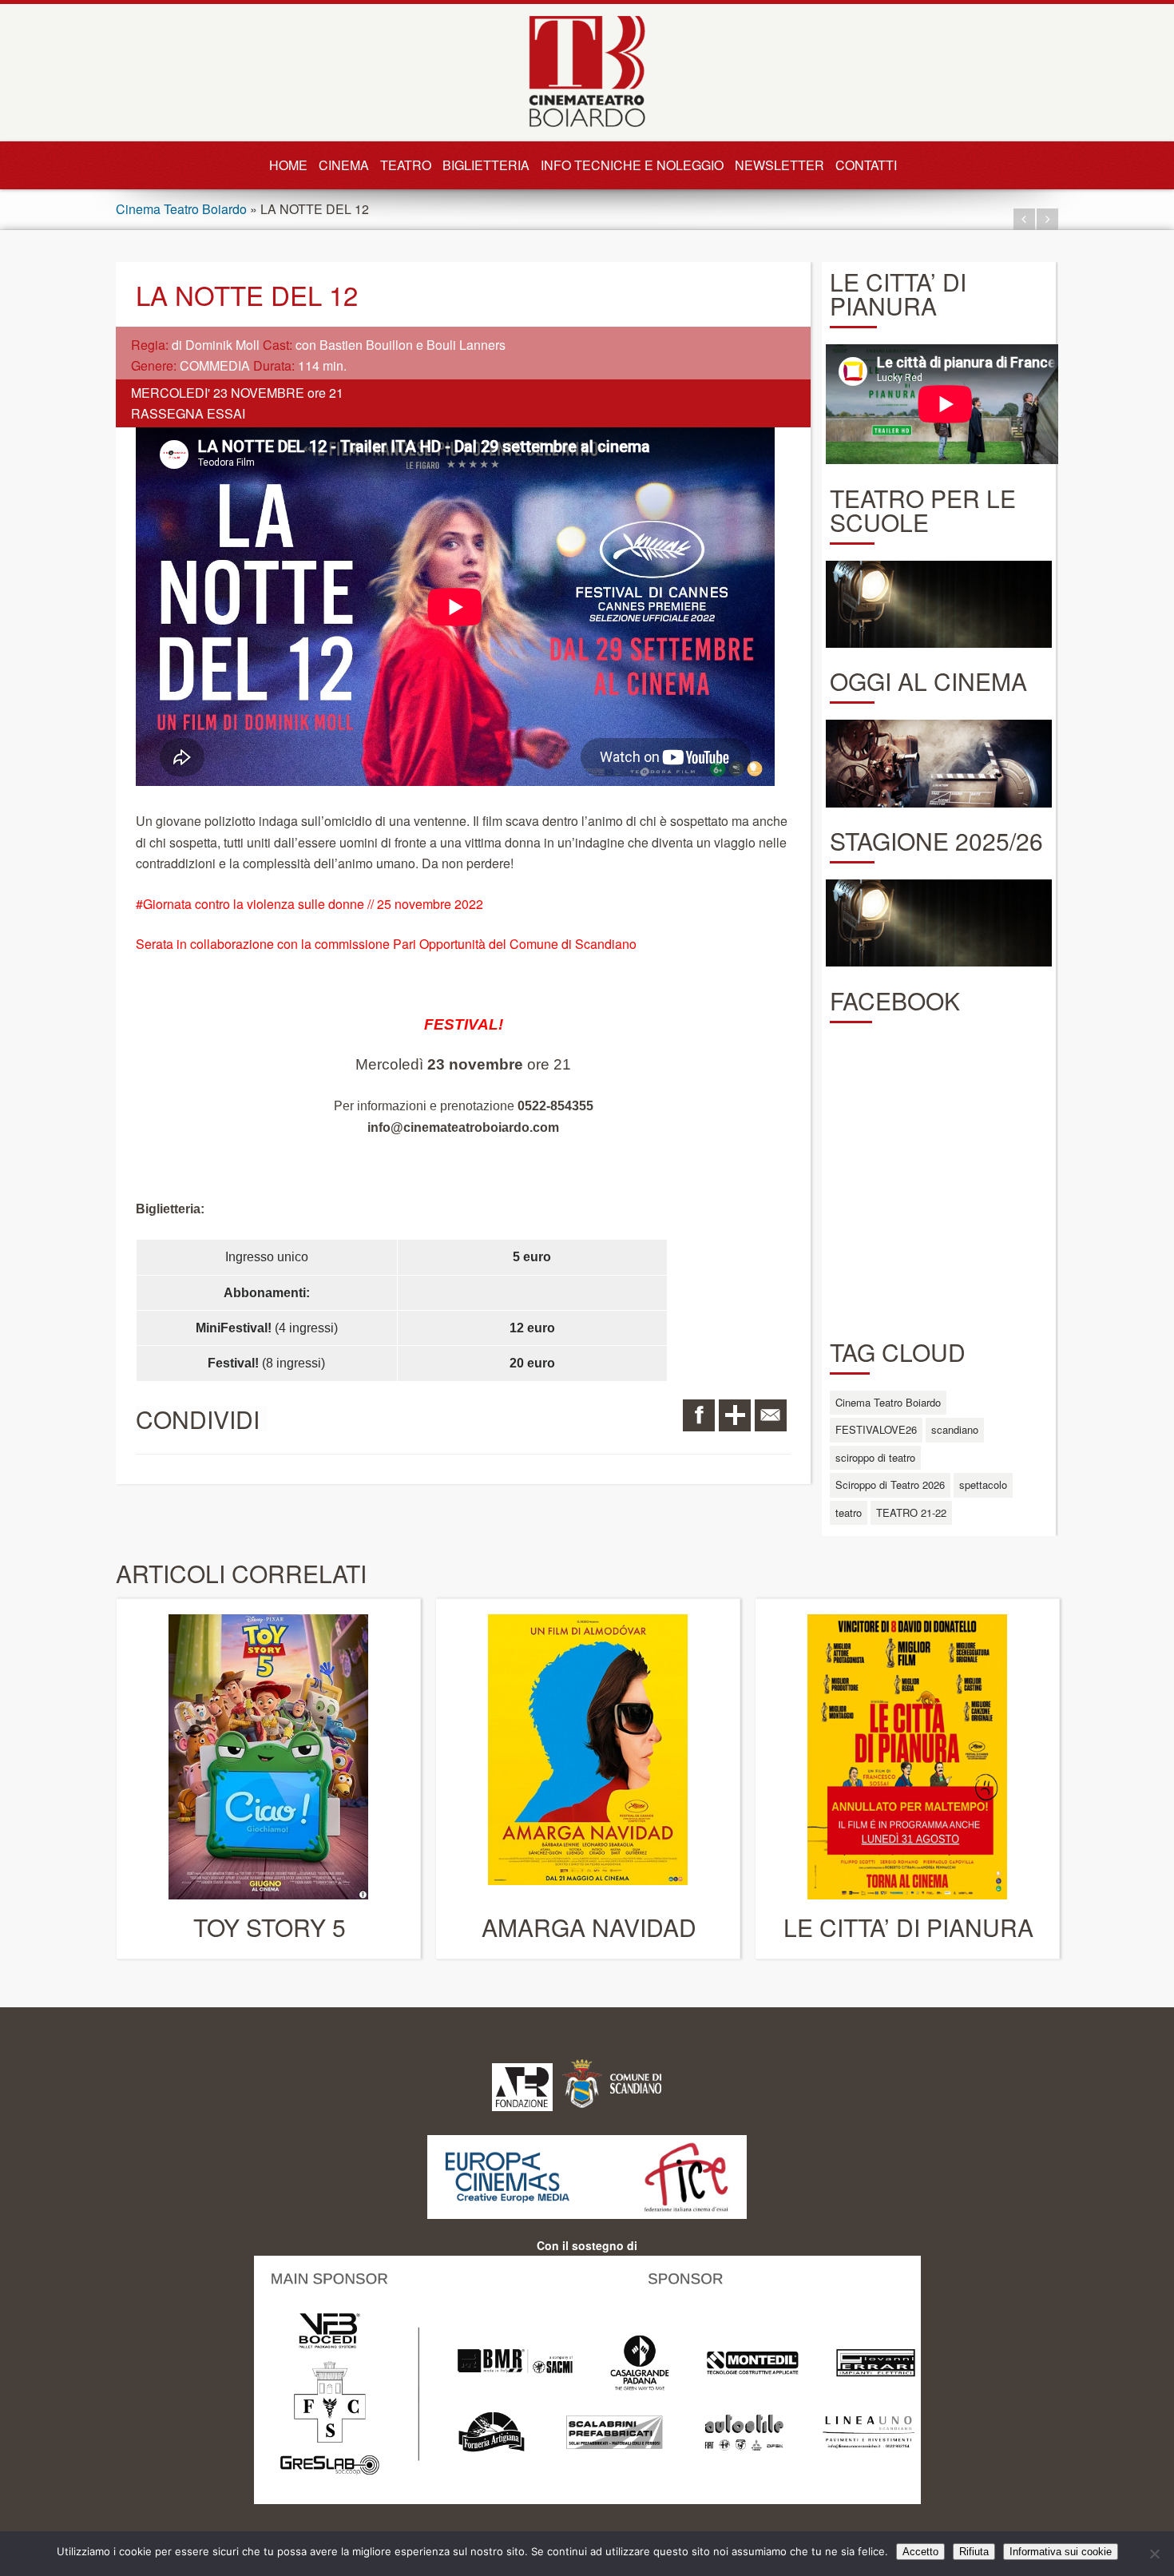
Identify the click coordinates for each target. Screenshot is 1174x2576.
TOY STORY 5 (270, 1927)
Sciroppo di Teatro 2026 (890, 1484)
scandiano (955, 1429)
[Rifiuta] (1154, 2554)
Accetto (920, 2552)
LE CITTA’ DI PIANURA (908, 1927)
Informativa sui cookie (1061, 2552)
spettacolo (983, 1484)
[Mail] (771, 1415)
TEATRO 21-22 (911, 1512)
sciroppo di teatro (875, 1457)
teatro (849, 1512)
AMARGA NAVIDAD (589, 1927)
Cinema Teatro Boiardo (181, 209)
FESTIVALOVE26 (876, 1429)
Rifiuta (974, 2552)
